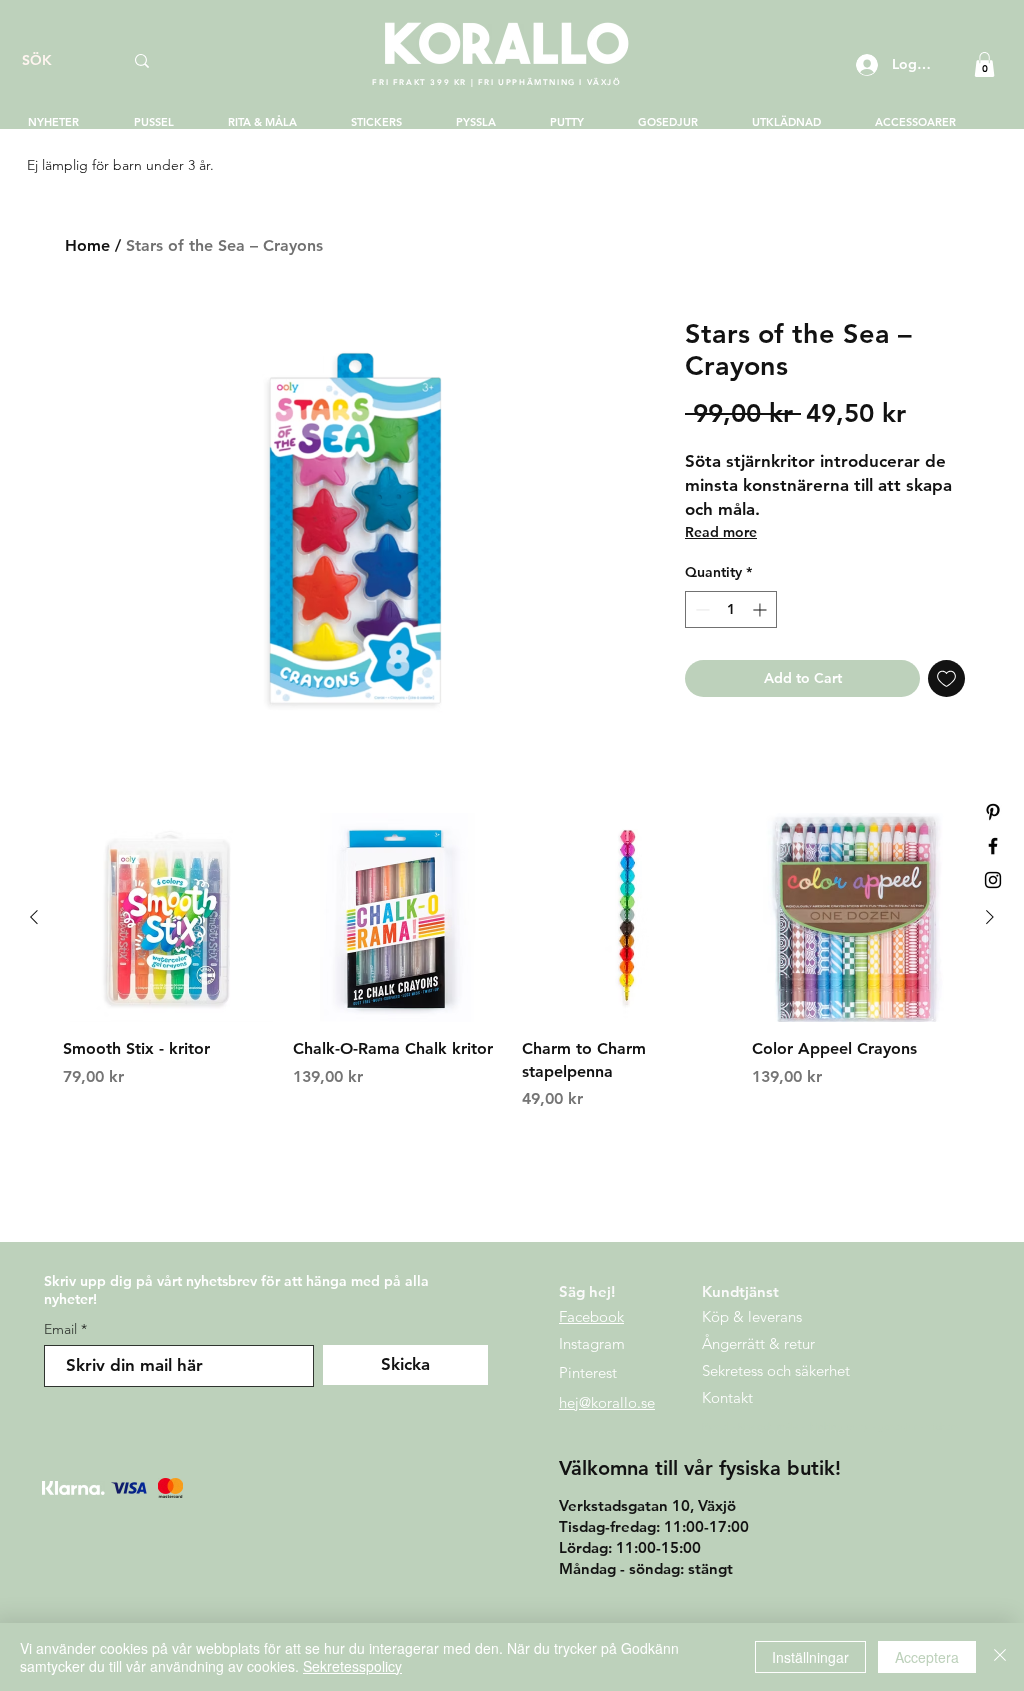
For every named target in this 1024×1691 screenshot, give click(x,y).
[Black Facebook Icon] (993, 846)
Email (60, 1329)
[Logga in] (865, 65)
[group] (512, 973)
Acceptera (927, 1657)
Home (87, 245)
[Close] (1000, 1657)
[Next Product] (990, 917)
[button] (984, 64)
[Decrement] (700, 609)
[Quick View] (168, 918)
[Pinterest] (993, 812)
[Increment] (761, 609)
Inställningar (810, 1657)
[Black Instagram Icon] (993, 880)
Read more (721, 532)
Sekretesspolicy (352, 1666)
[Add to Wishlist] (946, 678)
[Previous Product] (34, 917)
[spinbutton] (731, 609)
